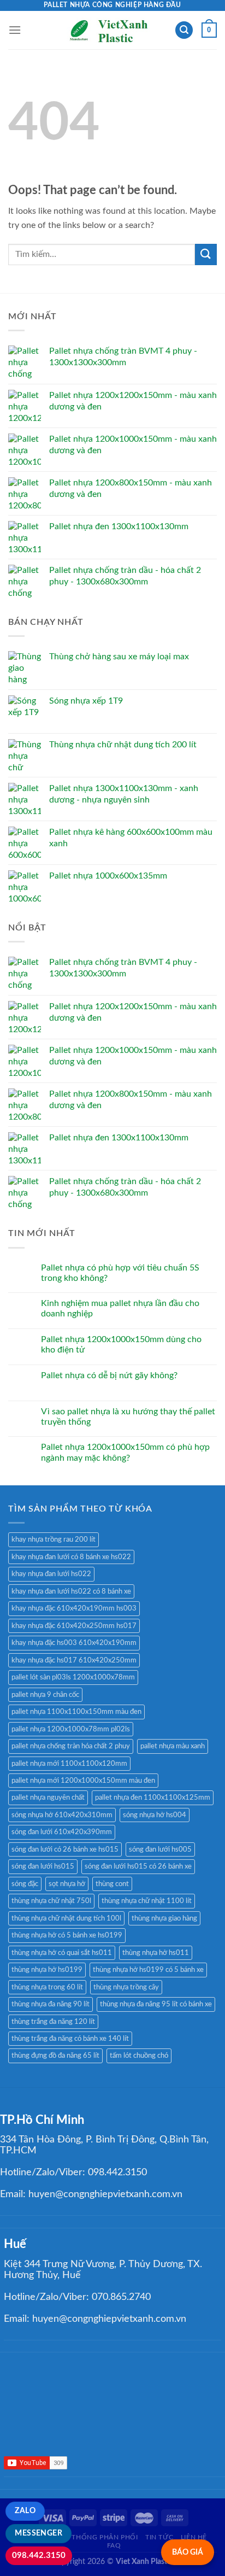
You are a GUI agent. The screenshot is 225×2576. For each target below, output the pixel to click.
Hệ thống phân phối (99, 2537)
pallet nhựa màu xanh (173, 1746)
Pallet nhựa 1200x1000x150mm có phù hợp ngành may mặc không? (125, 1452)
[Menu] (15, 30)
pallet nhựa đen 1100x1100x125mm (153, 1798)
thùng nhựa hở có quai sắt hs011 (62, 1953)
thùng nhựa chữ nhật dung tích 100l (66, 1918)
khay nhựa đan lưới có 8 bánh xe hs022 (71, 1557)
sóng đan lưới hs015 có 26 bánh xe (138, 1866)
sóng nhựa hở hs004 (155, 1815)
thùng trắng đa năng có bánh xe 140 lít (70, 2039)
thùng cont (112, 1884)
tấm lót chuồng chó (139, 2056)
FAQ (114, 2545)
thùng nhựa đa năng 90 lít (51, 2004)
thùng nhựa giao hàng (164, 1918)
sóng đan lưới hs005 (160, 1849)
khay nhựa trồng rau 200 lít (54, 1539)
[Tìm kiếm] (184, 30)
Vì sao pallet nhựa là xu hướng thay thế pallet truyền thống (128, 1417)
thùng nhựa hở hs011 (156, 1953)
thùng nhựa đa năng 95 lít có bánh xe (156, 2004)
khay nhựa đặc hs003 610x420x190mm (74, 1643)
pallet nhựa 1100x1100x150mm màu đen (76, 1712)
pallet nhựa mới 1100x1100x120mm (69, 1764)
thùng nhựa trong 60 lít (47, 1987)
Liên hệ (194, 2537)
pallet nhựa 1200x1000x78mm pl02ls (71, 1729)
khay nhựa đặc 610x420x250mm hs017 (74, 1626)
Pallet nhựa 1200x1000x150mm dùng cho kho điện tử (121, 1345)
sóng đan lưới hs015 (43, 1866)
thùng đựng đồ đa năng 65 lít (55, 2056)
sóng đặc (25, 1884)
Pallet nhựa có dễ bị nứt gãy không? (109, 1375)
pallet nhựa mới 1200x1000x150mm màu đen (83, 1781)
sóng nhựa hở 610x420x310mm (62, 1815)
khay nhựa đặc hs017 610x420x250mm (74, 1660)
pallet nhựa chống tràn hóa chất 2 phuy (71, 1746)
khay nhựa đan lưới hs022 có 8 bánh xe (71, 1591)
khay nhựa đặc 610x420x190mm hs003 (74, 1608)
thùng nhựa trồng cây (126, 1987)
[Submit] (206, 254)
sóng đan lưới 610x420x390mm (62, 1832)
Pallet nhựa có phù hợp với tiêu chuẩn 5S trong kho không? (120, 1273)
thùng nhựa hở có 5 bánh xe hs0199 (67, 1935)
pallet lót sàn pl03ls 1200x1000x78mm (73, 1677)
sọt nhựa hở (67, 1884)
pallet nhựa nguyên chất (48, 1798)
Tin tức (159, 2537)
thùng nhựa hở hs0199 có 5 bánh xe (148, 1970)
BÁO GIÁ (188, 2552)
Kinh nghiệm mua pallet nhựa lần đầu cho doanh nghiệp (120, 1309)
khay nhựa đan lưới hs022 (51, 1574)
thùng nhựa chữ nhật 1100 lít (147, 1901)
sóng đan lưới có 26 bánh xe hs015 (65, 1849)
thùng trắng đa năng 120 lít (53, 2022)
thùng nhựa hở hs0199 (47, 1970)
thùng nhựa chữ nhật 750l (51, 1901)
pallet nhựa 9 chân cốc (45, 1695)
